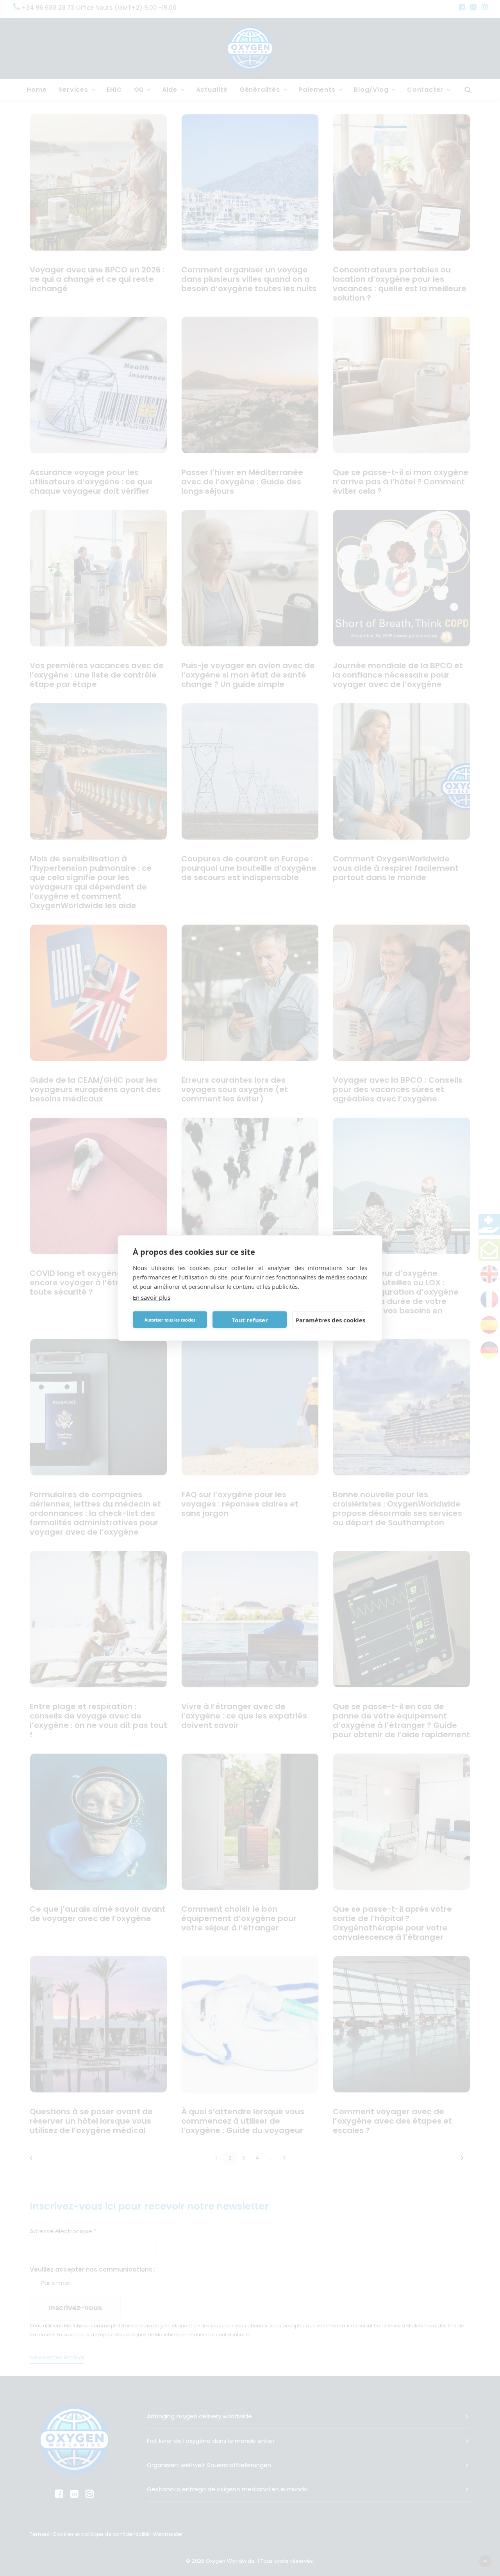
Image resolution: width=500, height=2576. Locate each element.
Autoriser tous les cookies (170, 1320)
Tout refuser (250, 1320)
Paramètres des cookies (330, 1320)
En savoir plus (152, 1297)
